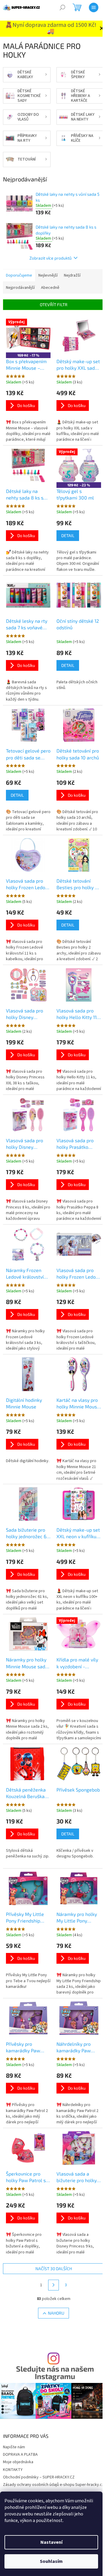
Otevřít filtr (54, 305)
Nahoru (56, 2313)
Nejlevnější (48, 275)
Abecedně (50, 288)
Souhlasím (51, 2561)
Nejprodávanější (20, 288)
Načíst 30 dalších (54, 2269)
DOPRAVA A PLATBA (20, 2455)
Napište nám (14, 2447)
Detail (68, 535)
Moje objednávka (18, 2462)
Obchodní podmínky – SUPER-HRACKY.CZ (39, 2477)
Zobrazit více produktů (51, 258)
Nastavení (51, 2542)
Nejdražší (72, 275)
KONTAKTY (13, 2470)
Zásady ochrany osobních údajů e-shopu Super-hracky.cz (53, 2485)
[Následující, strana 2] (53, 2285)
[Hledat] (62, 7)
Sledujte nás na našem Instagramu (55, 2372)
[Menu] (94, 7)
